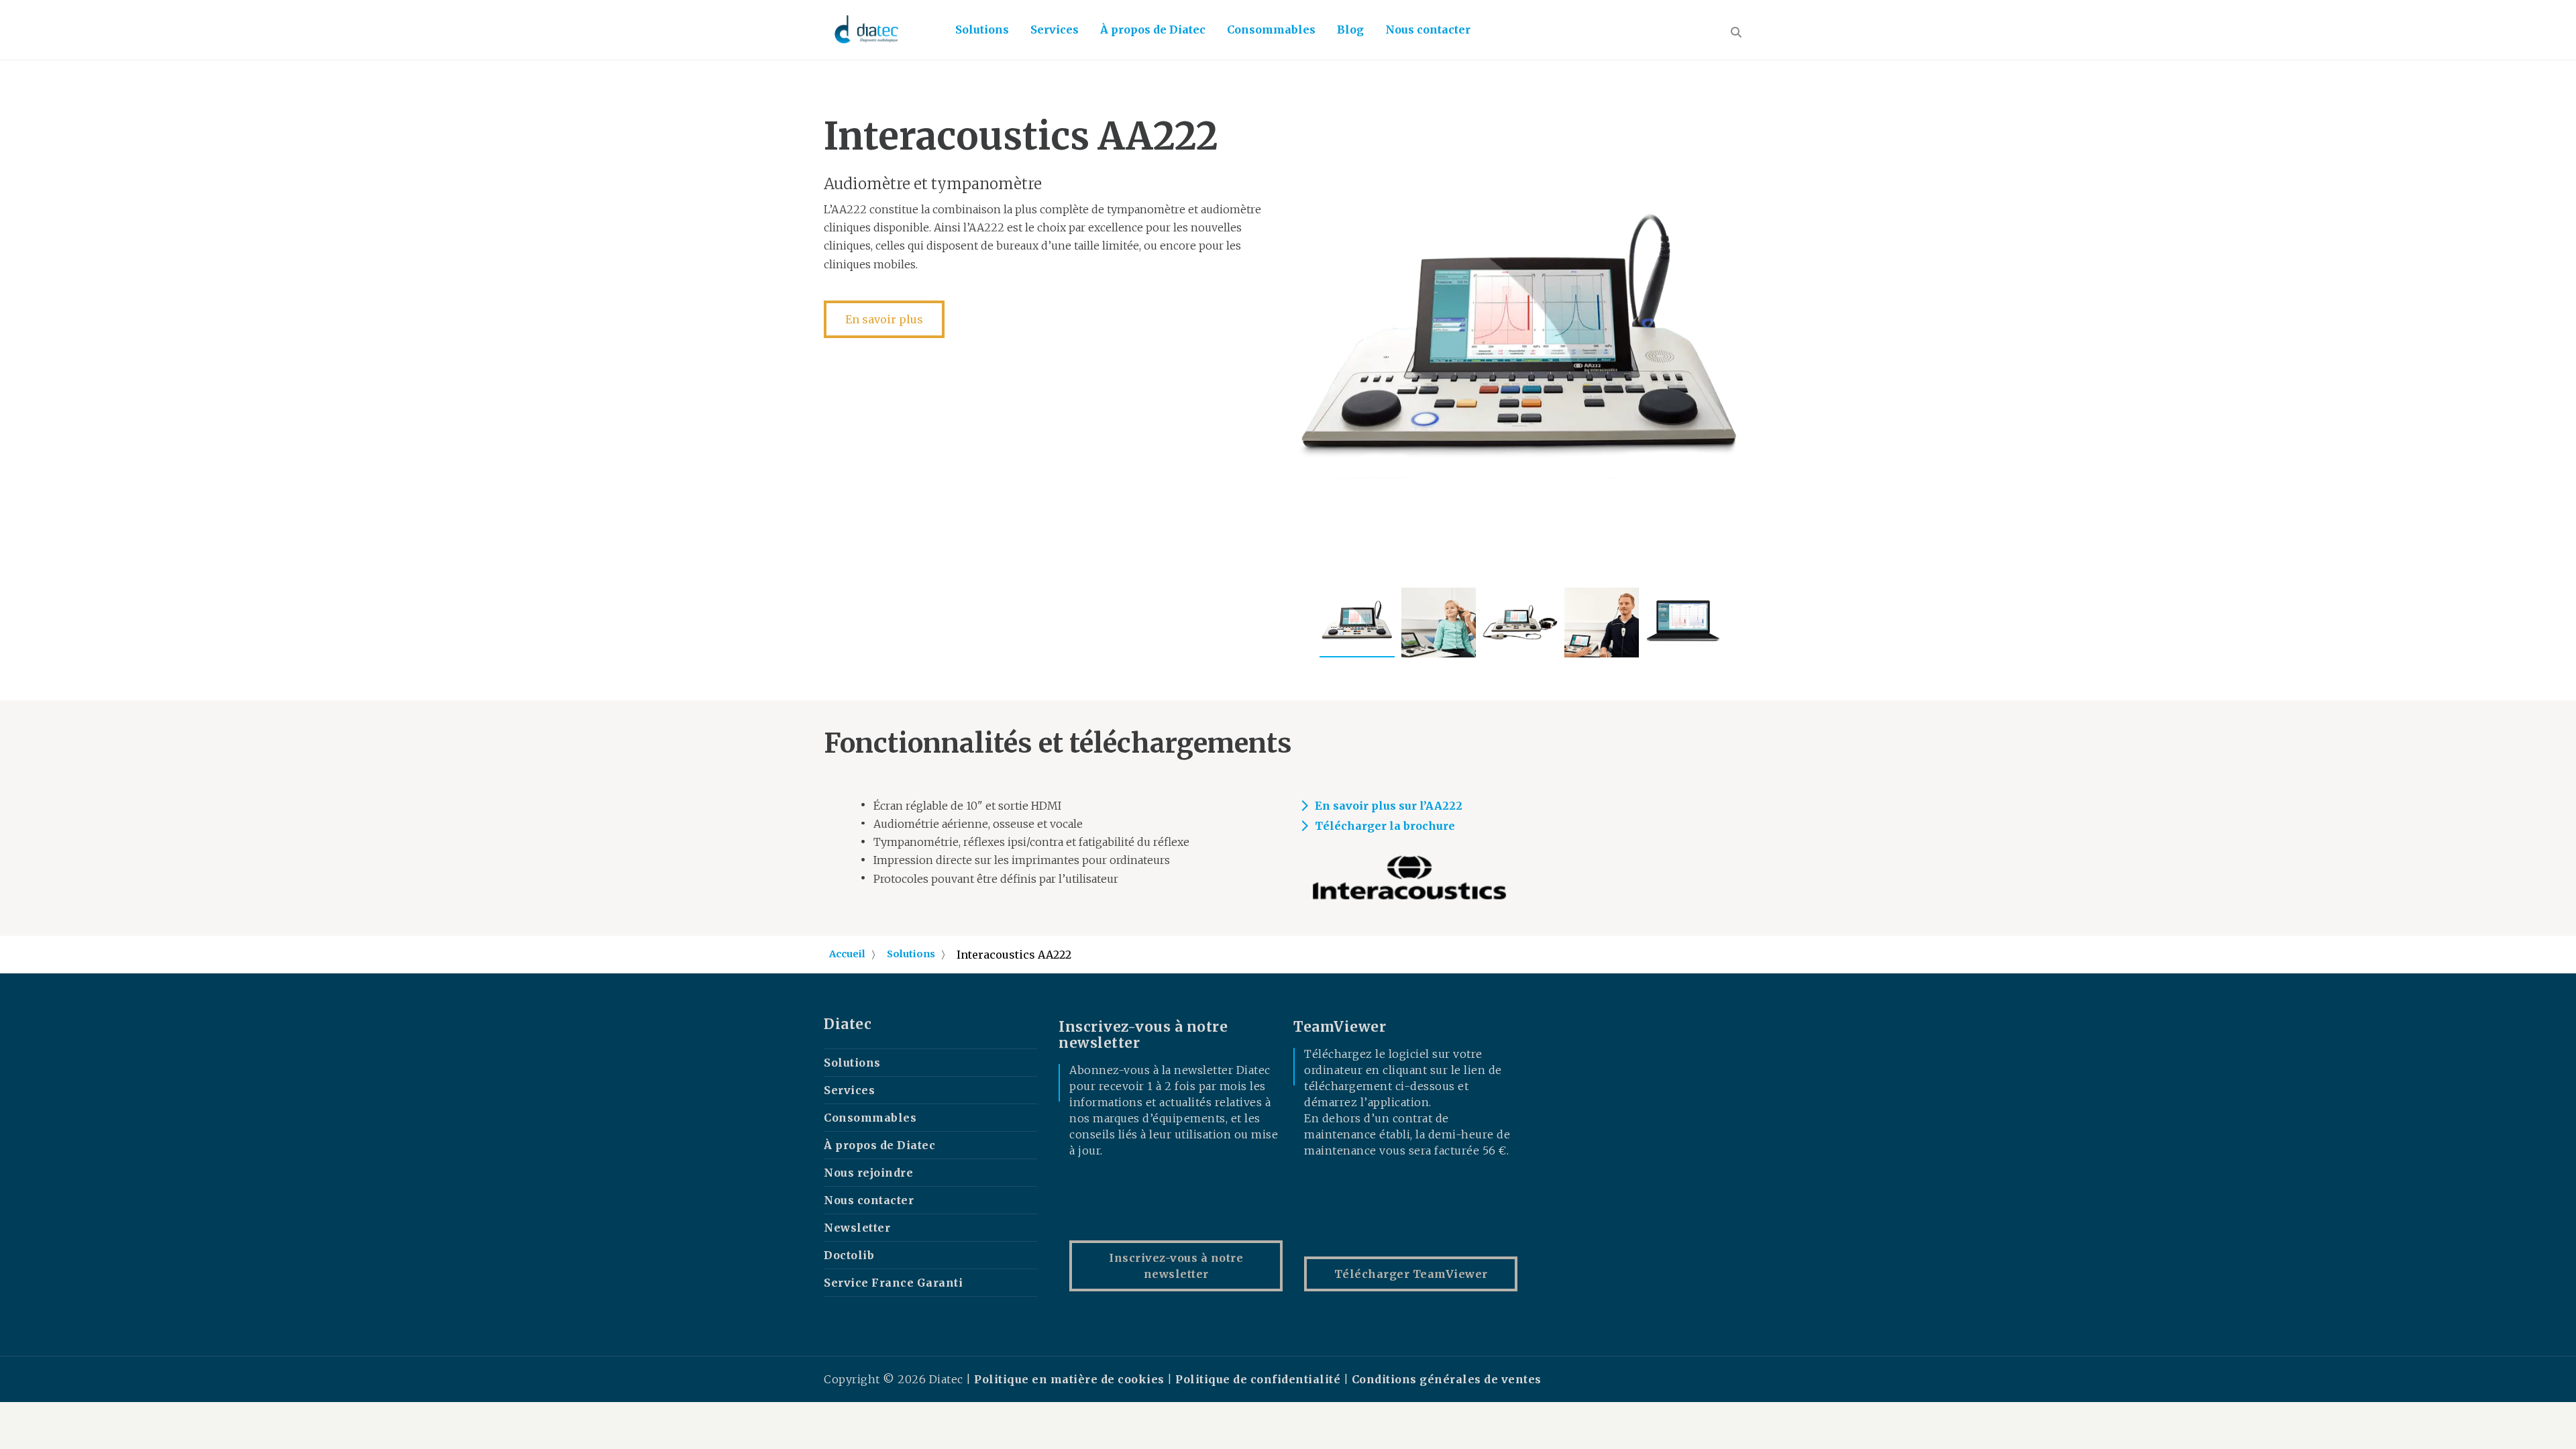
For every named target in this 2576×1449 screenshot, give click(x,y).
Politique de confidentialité (1258, 1379)
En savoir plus (884, 319)
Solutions (982, 30)
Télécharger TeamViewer (1411, 1274)
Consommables (1271, 30)
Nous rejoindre (868, 1173)
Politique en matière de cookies (1071, 1379)
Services (1055, 30)
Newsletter (857, 1228)
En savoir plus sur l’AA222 (1389, 806)
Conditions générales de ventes (1447, 1379)
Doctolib (849, 1255)
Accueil (847, 954)
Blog (1350, 30)
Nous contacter (1428, 30)
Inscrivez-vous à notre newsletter (1176, 1266)
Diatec (848, 1024)
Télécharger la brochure (1385, 826)
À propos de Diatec (1153, 30)
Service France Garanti (893, 1283)
